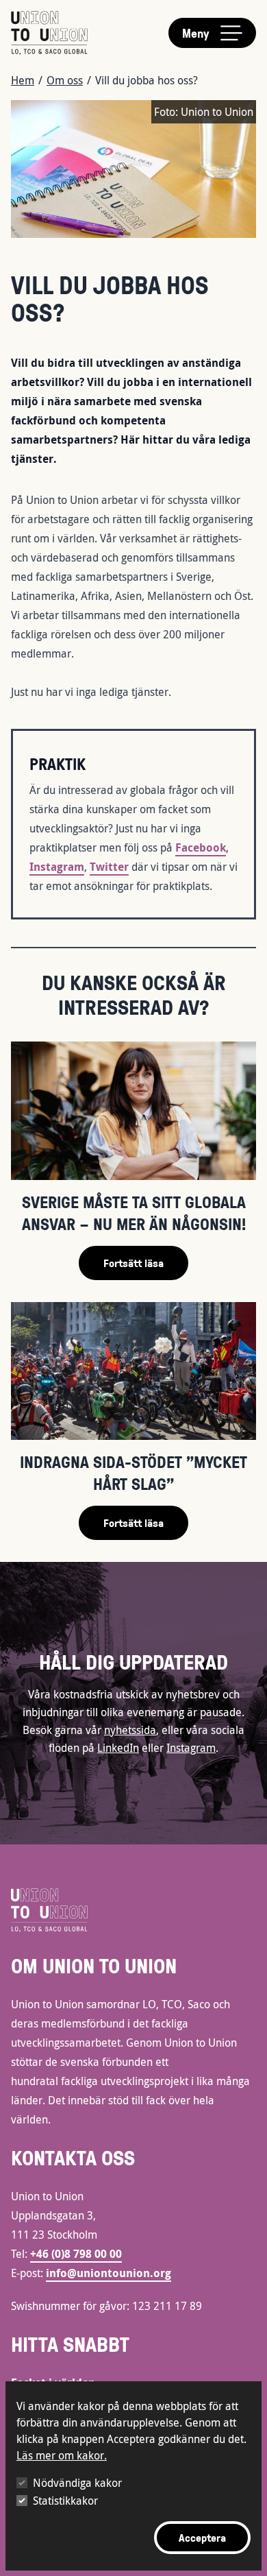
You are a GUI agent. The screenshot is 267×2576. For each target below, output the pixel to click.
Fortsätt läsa (133, 1263)
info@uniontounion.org (109, 2273)
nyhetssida (130, 1730)
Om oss (65, 80)
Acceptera (202, 2538)
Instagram (57, 867)
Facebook (201, 847)
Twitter (109, 867)
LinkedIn (118, 1748)
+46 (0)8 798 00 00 (76, 2254)
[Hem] (49, 33)
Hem (23, 80)
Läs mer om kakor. (62, 2455)
